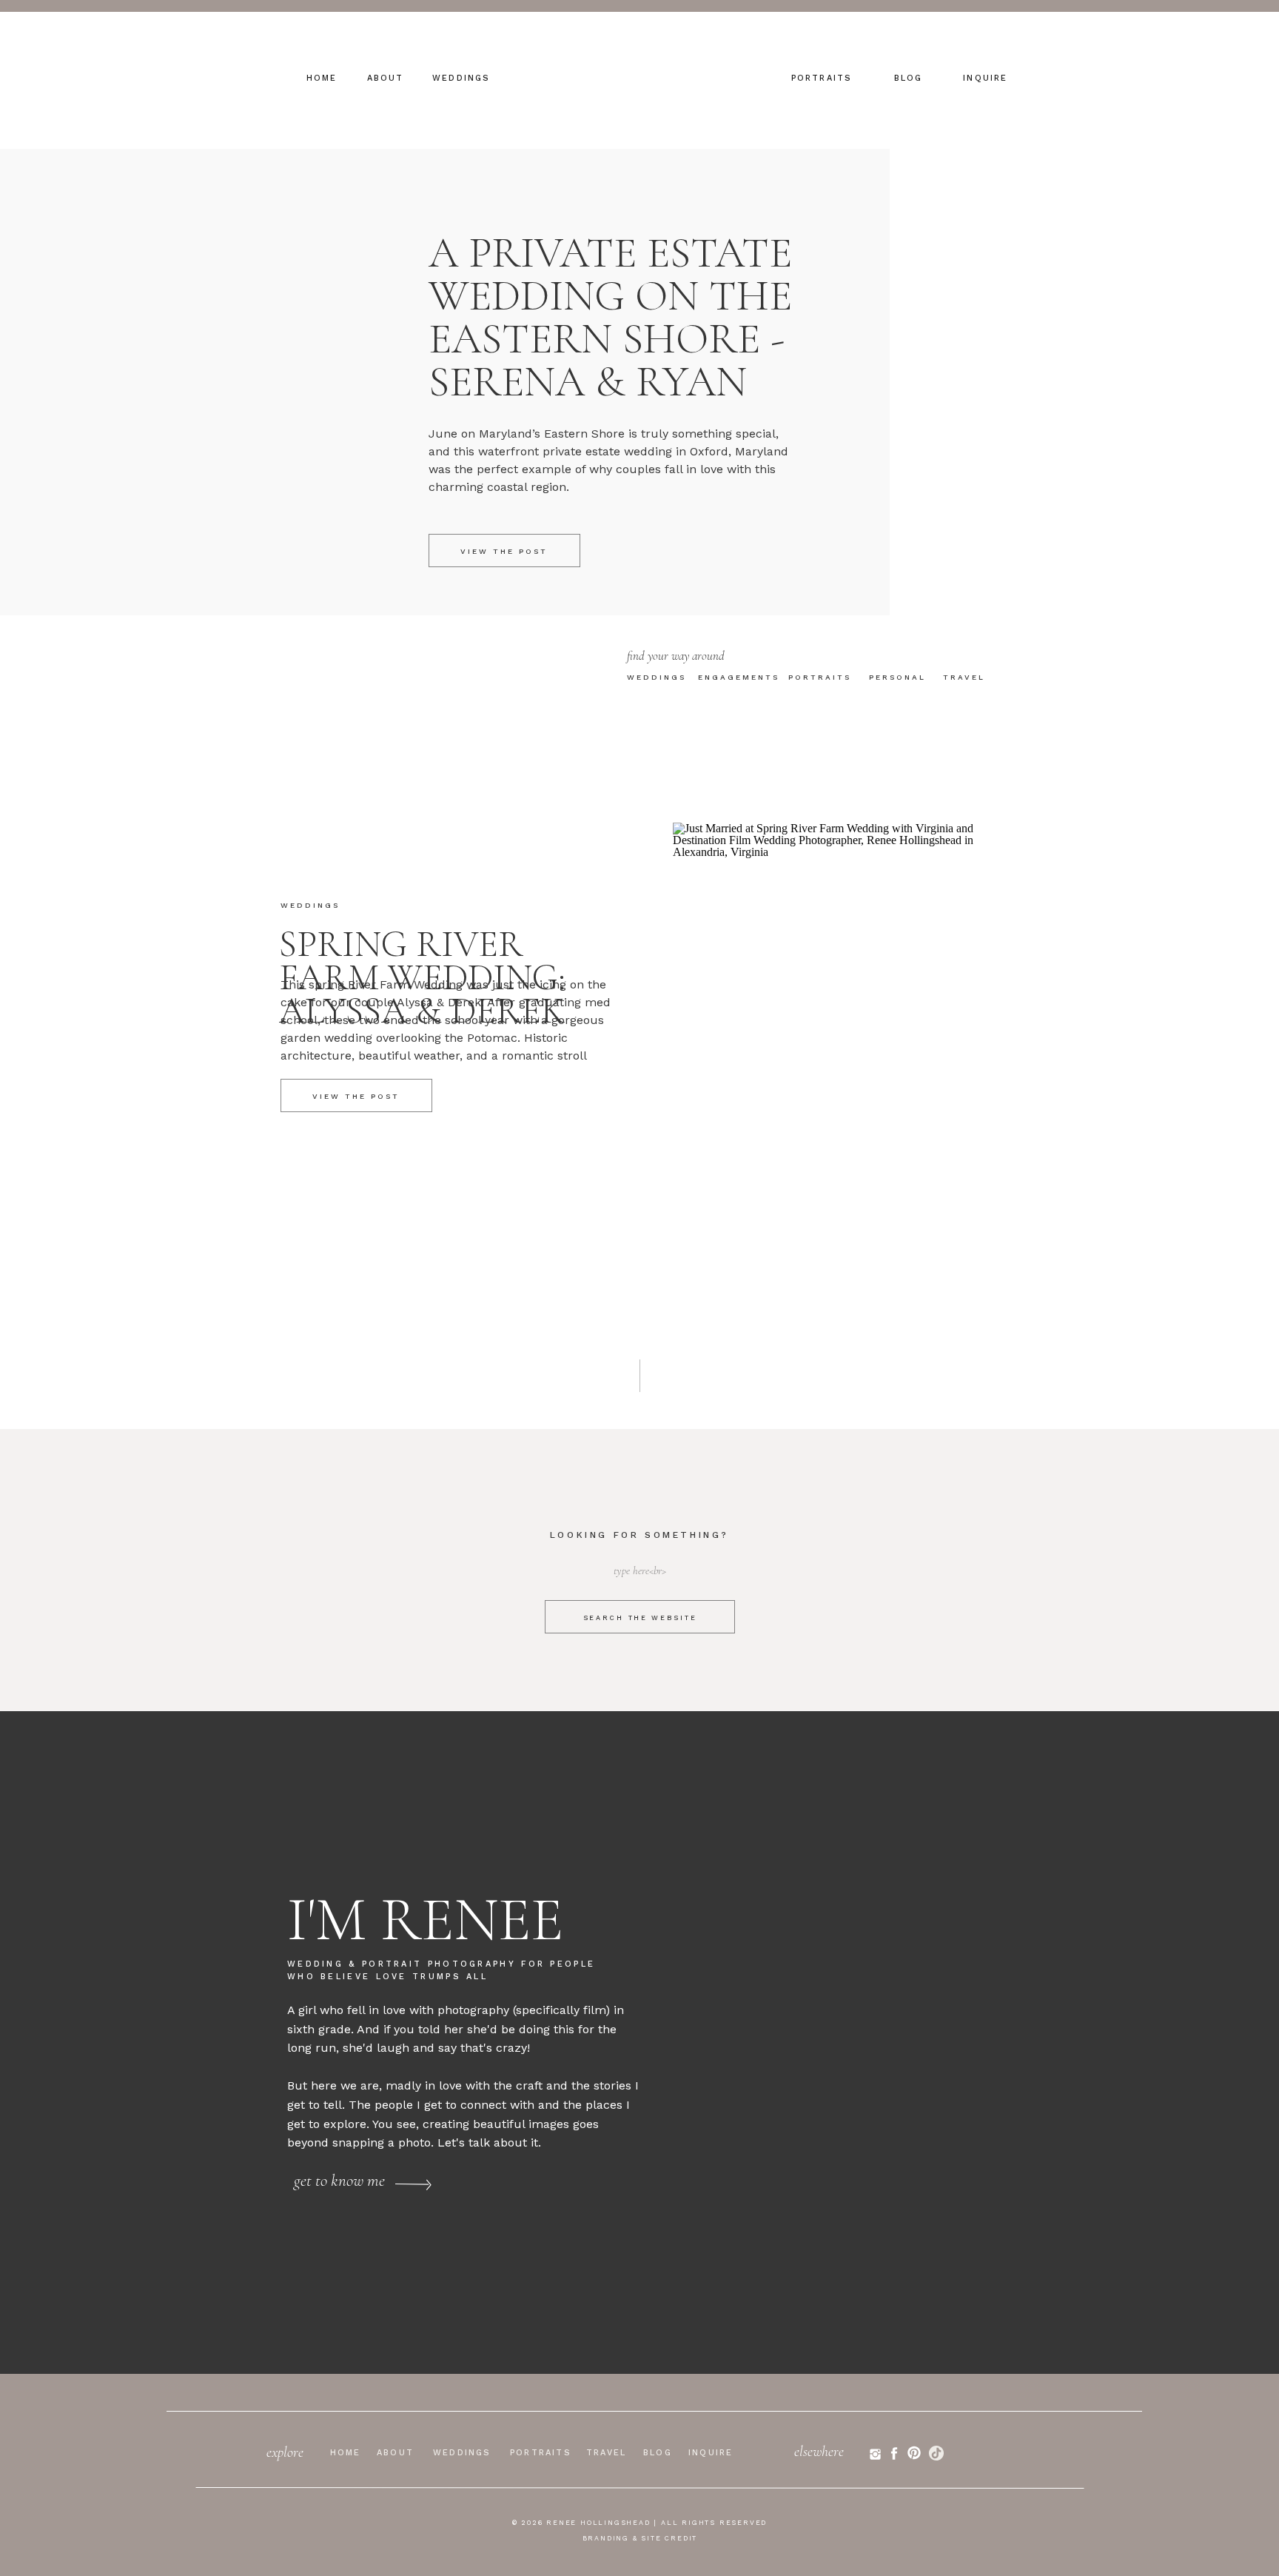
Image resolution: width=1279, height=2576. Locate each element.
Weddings (310, 905)
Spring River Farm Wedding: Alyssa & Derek (422, 977)
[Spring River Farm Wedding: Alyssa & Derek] (842, 1050)
